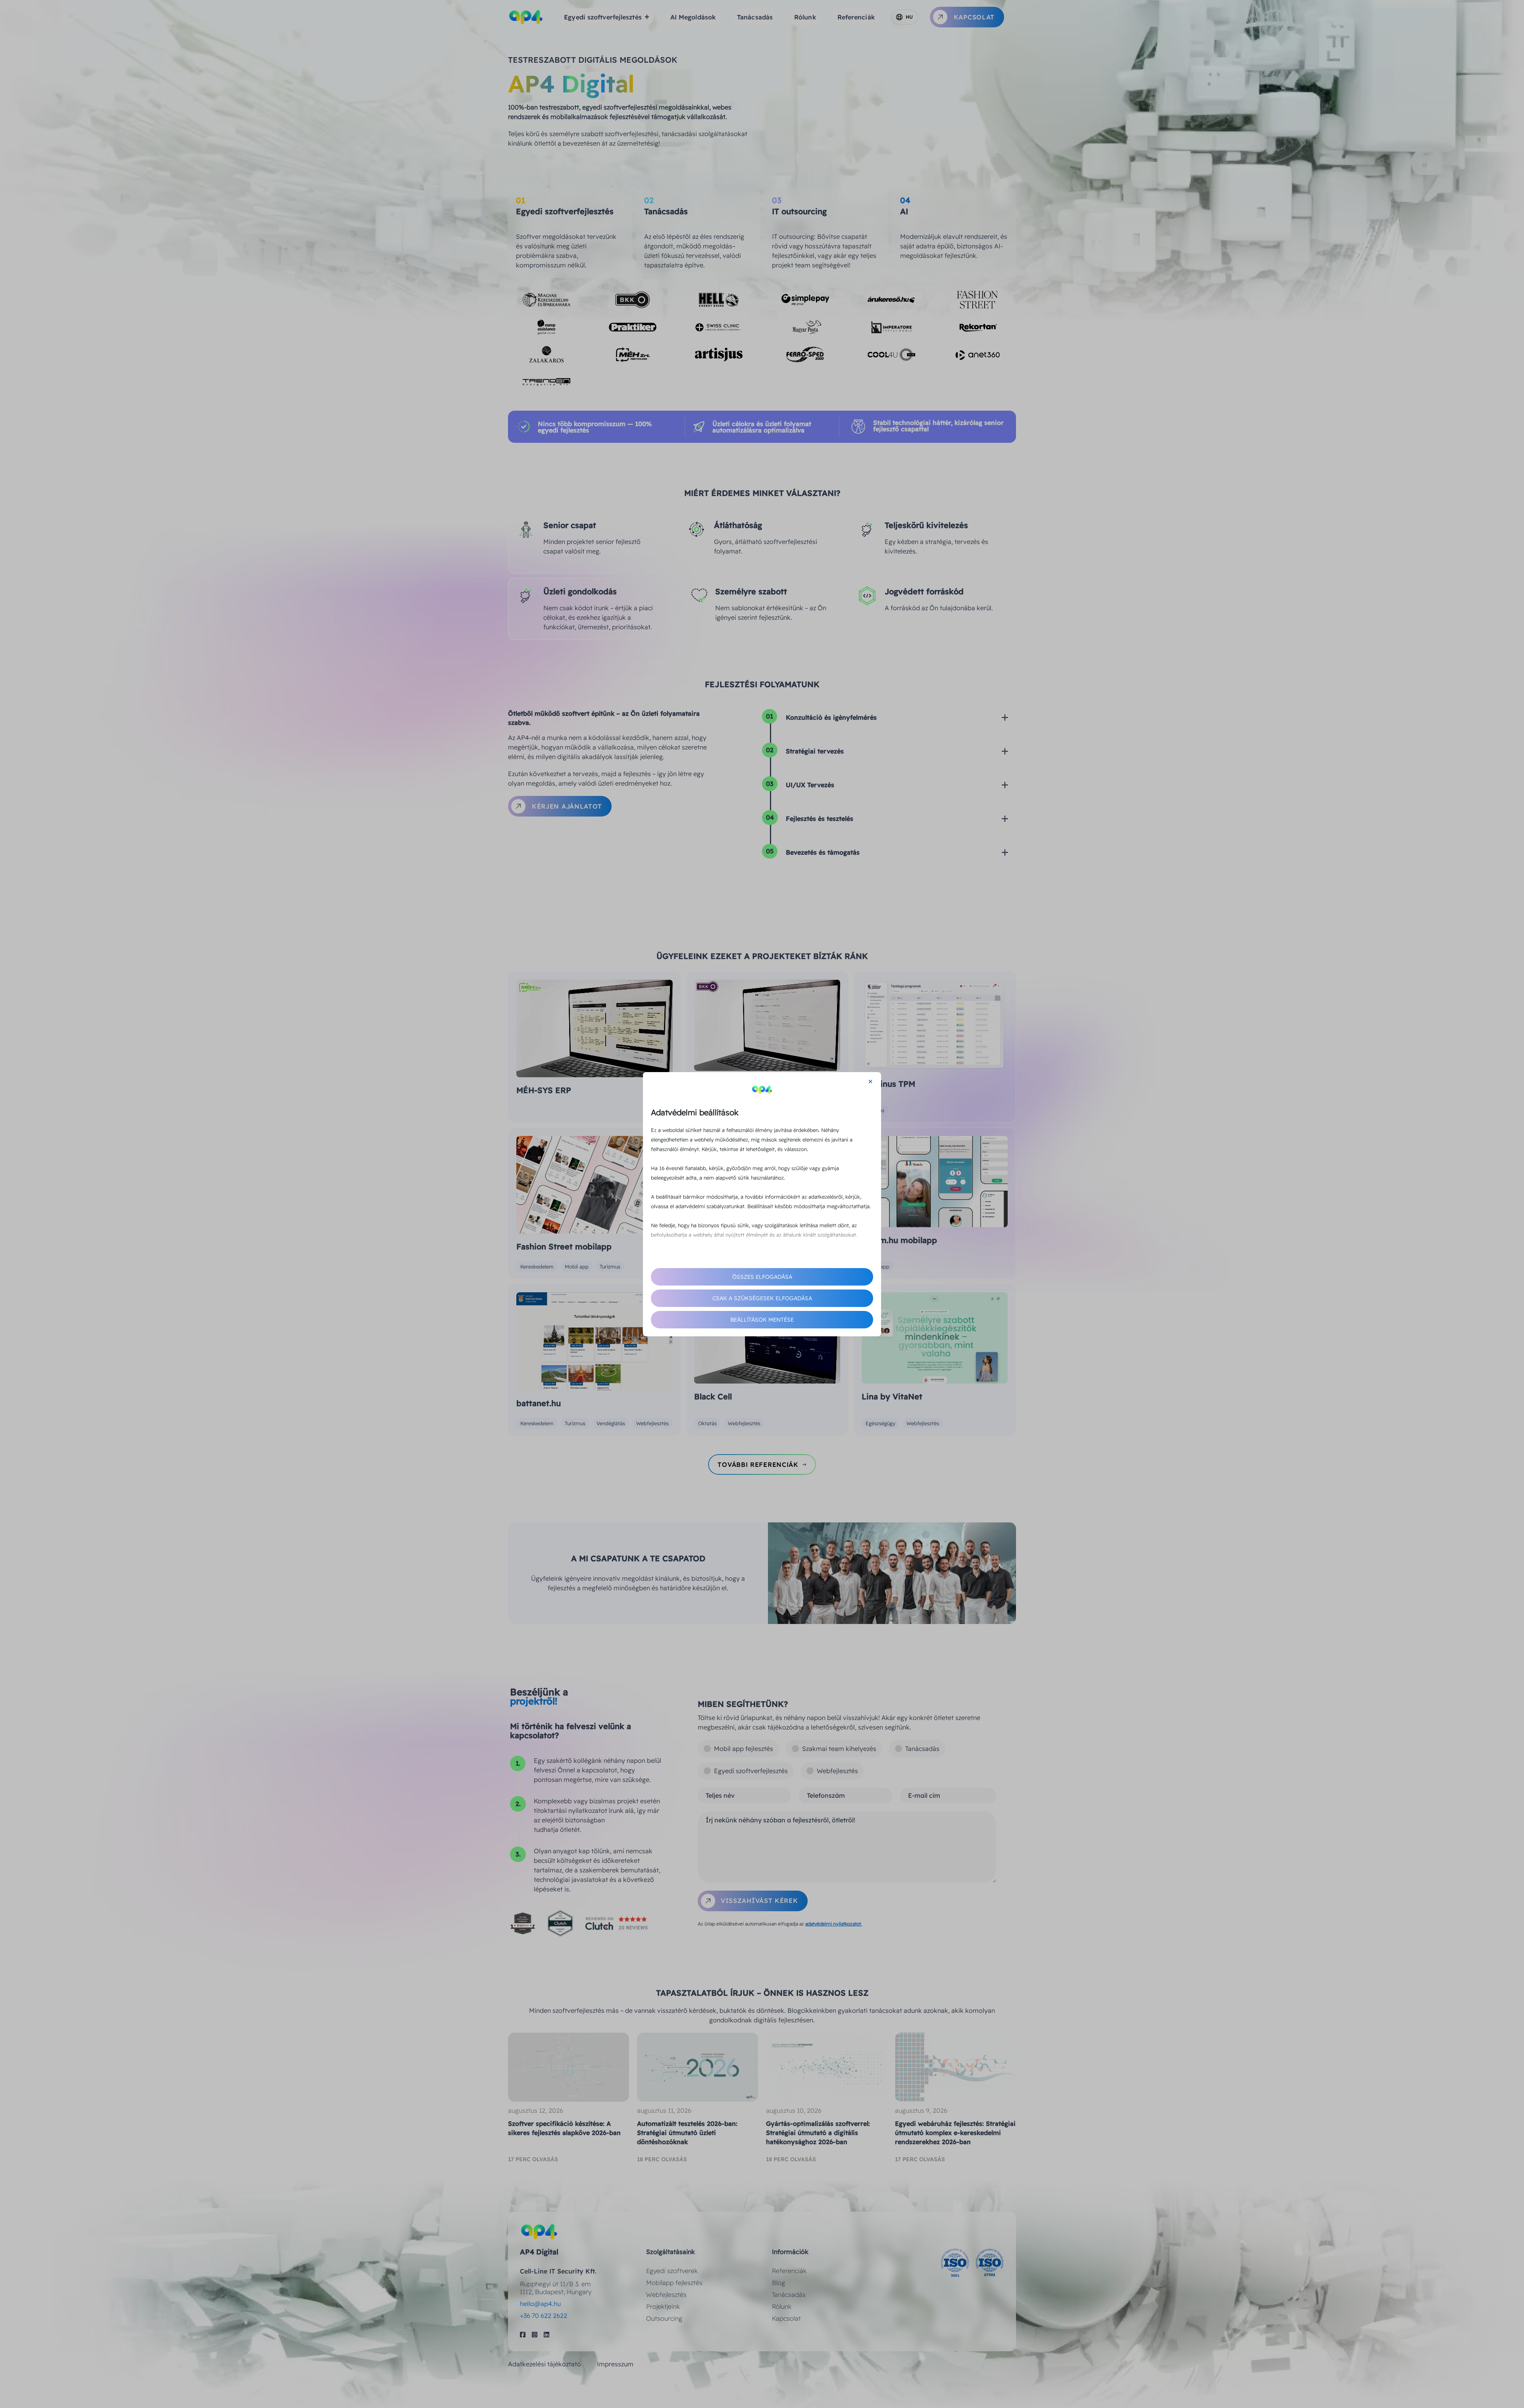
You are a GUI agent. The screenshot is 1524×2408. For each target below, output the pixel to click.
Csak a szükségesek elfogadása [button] (762, 1298)
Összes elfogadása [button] (762, 1277)
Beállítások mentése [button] (762, 1320)
